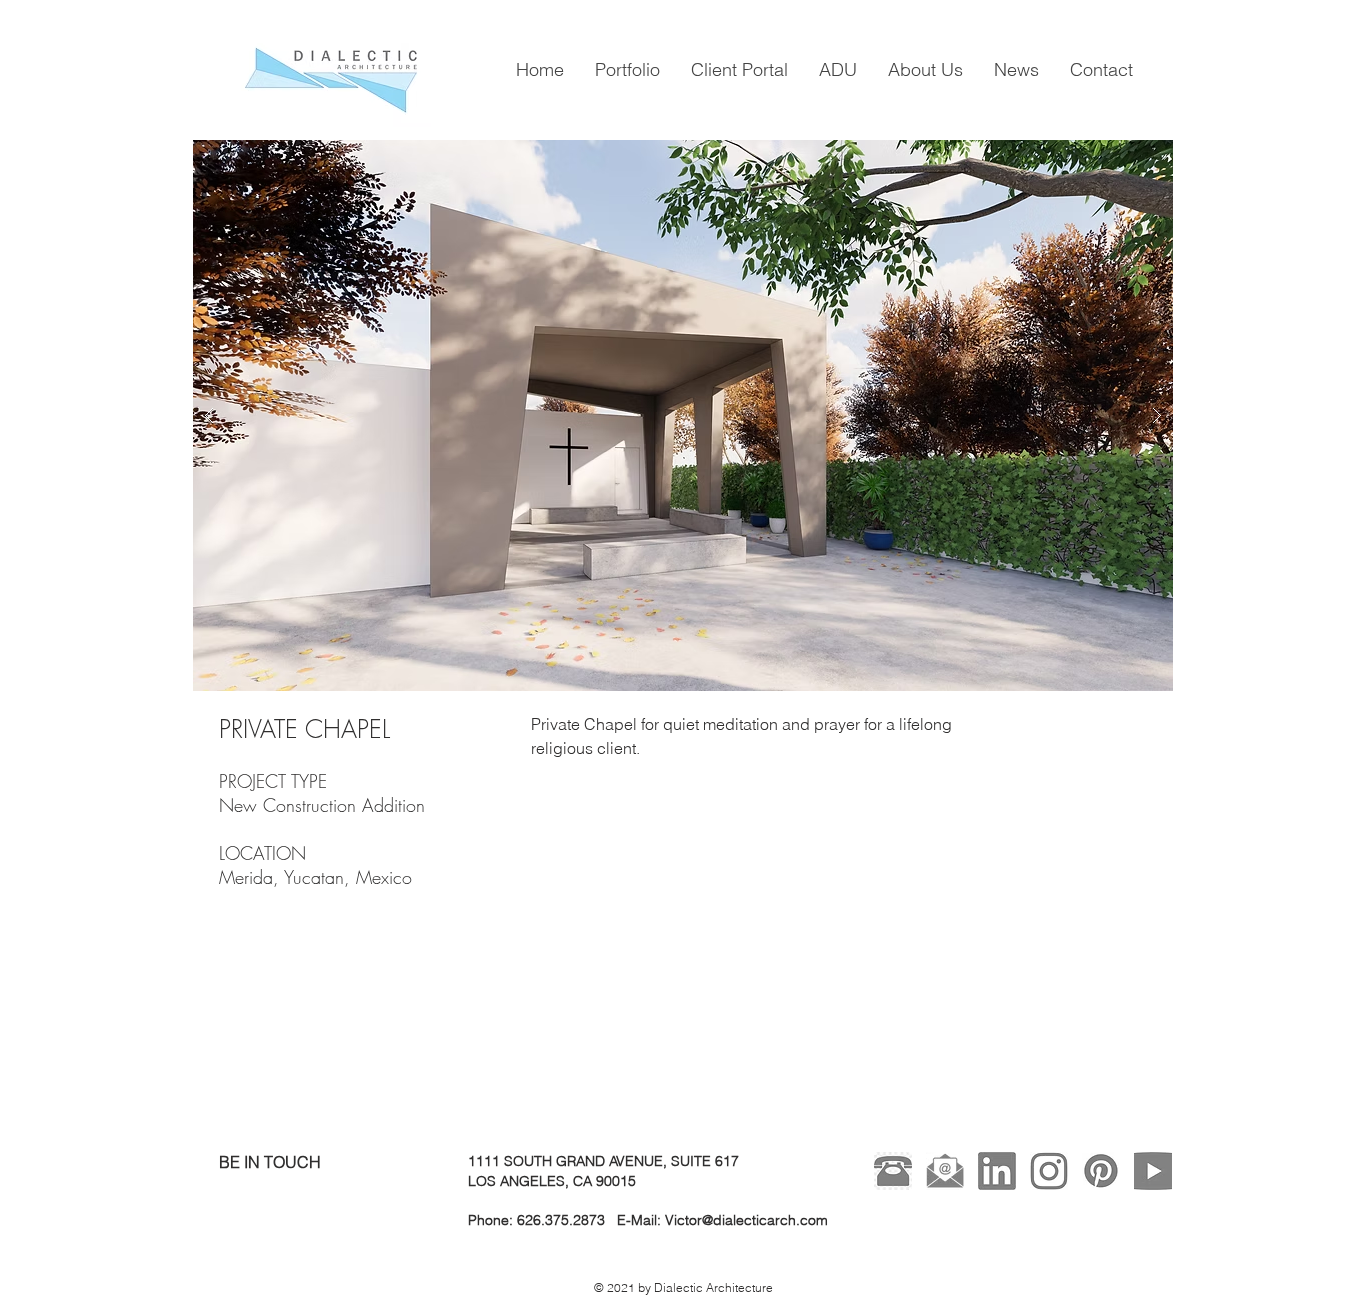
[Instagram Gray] (1049, 1171)
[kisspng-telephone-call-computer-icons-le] (893, 1171)
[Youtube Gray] (1153, 1171)
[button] (683, 415)
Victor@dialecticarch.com (746, 1220)
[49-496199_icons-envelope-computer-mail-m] (945, 1171)
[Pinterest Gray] (1101, 1171)
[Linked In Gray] (997, 1171)
